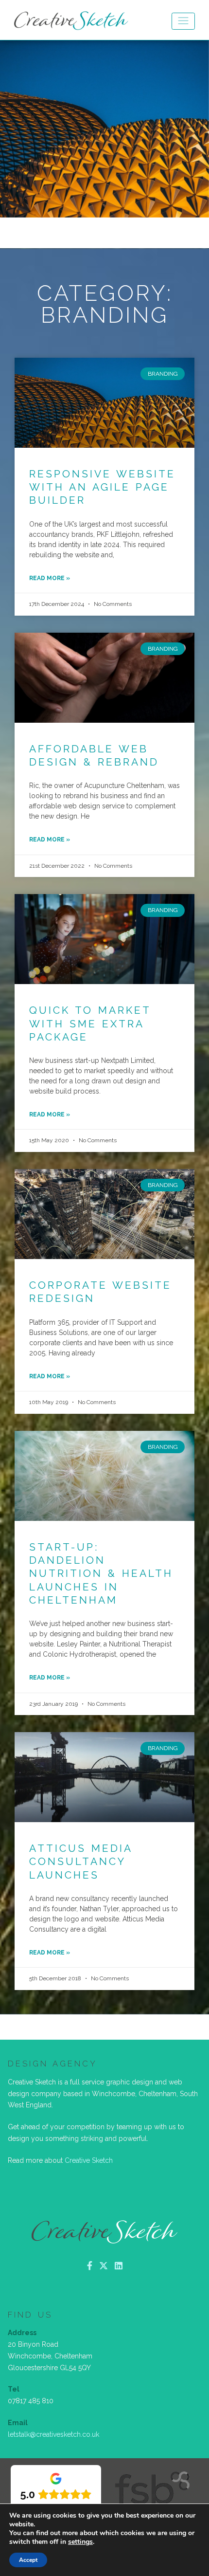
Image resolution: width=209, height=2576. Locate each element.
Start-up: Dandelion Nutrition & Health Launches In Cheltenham (101, 1573)
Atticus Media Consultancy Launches (81, 1862)
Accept (28, 2560)
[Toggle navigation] (183, 21)
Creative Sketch (89, 2160)
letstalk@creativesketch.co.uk (53, 2434)
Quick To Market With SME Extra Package (90, 1023)
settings (80, 2542)
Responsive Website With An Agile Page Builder (102, 487)
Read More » (50, 578)
